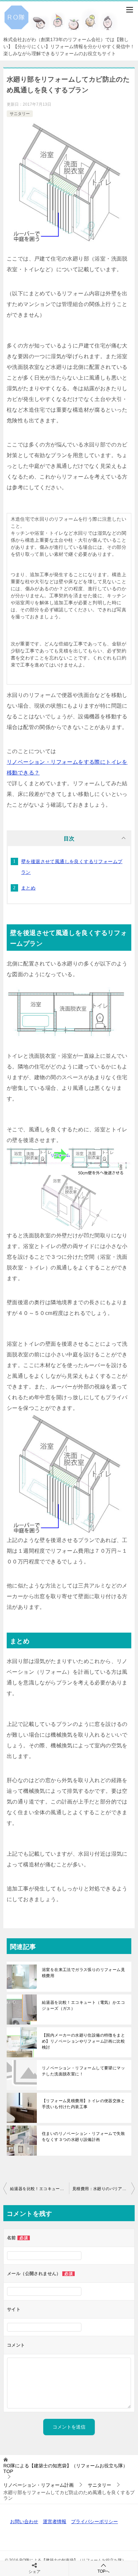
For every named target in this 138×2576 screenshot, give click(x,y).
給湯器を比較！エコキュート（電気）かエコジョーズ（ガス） (83, 2005)
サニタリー (20, 114)
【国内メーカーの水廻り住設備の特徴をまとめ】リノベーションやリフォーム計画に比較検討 (83, 2041)
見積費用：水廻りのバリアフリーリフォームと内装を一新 (103, 2189)
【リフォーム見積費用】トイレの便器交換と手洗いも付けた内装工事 (83, 2104)
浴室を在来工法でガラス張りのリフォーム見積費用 (83, 1973)
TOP (65, 2468)
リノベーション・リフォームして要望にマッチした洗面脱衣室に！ (83, 2071)
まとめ (28, 888)
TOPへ (103, 2571)
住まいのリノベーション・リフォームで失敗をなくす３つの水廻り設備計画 (83, 2137)
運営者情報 (55, 2521)
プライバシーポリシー (94, 2521)
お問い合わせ (24, 2521)
